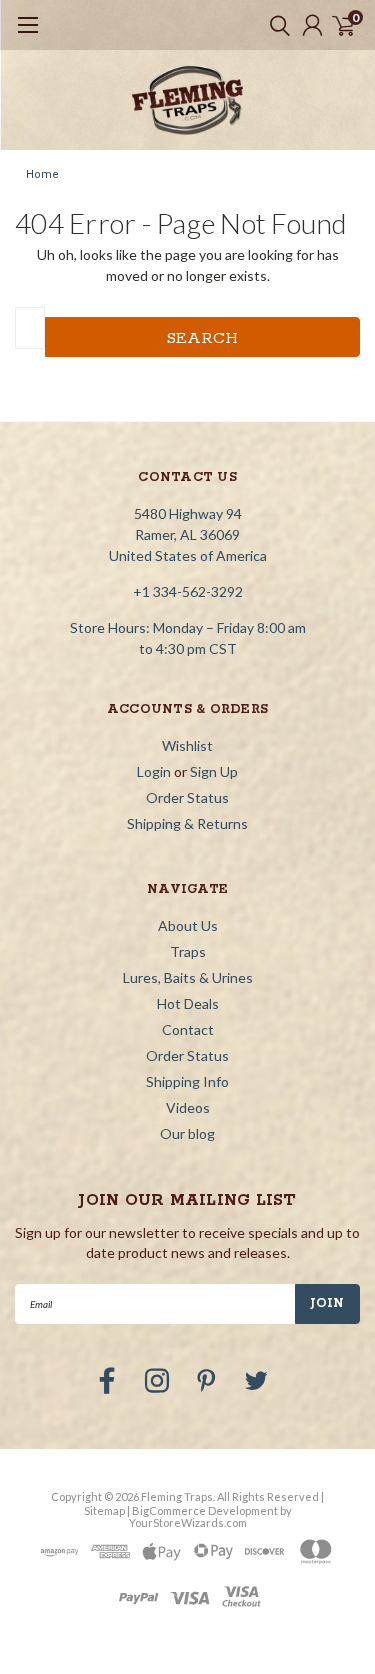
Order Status (187, 797)
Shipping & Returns (187, 823)
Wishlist (187, 745)
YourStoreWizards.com (188, 1522)
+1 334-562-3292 (188, 591)
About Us (188, 925)
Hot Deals (188, 1003)
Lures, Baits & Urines (188, 977)
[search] (275, 25)
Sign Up (214, 771)
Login (154, 771)
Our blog (187, 1133)
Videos (188, 1107)
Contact (188, 1029)
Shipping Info (187, 1081)
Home (42, 174)
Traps (188, 951)
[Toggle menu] (27, 35)
